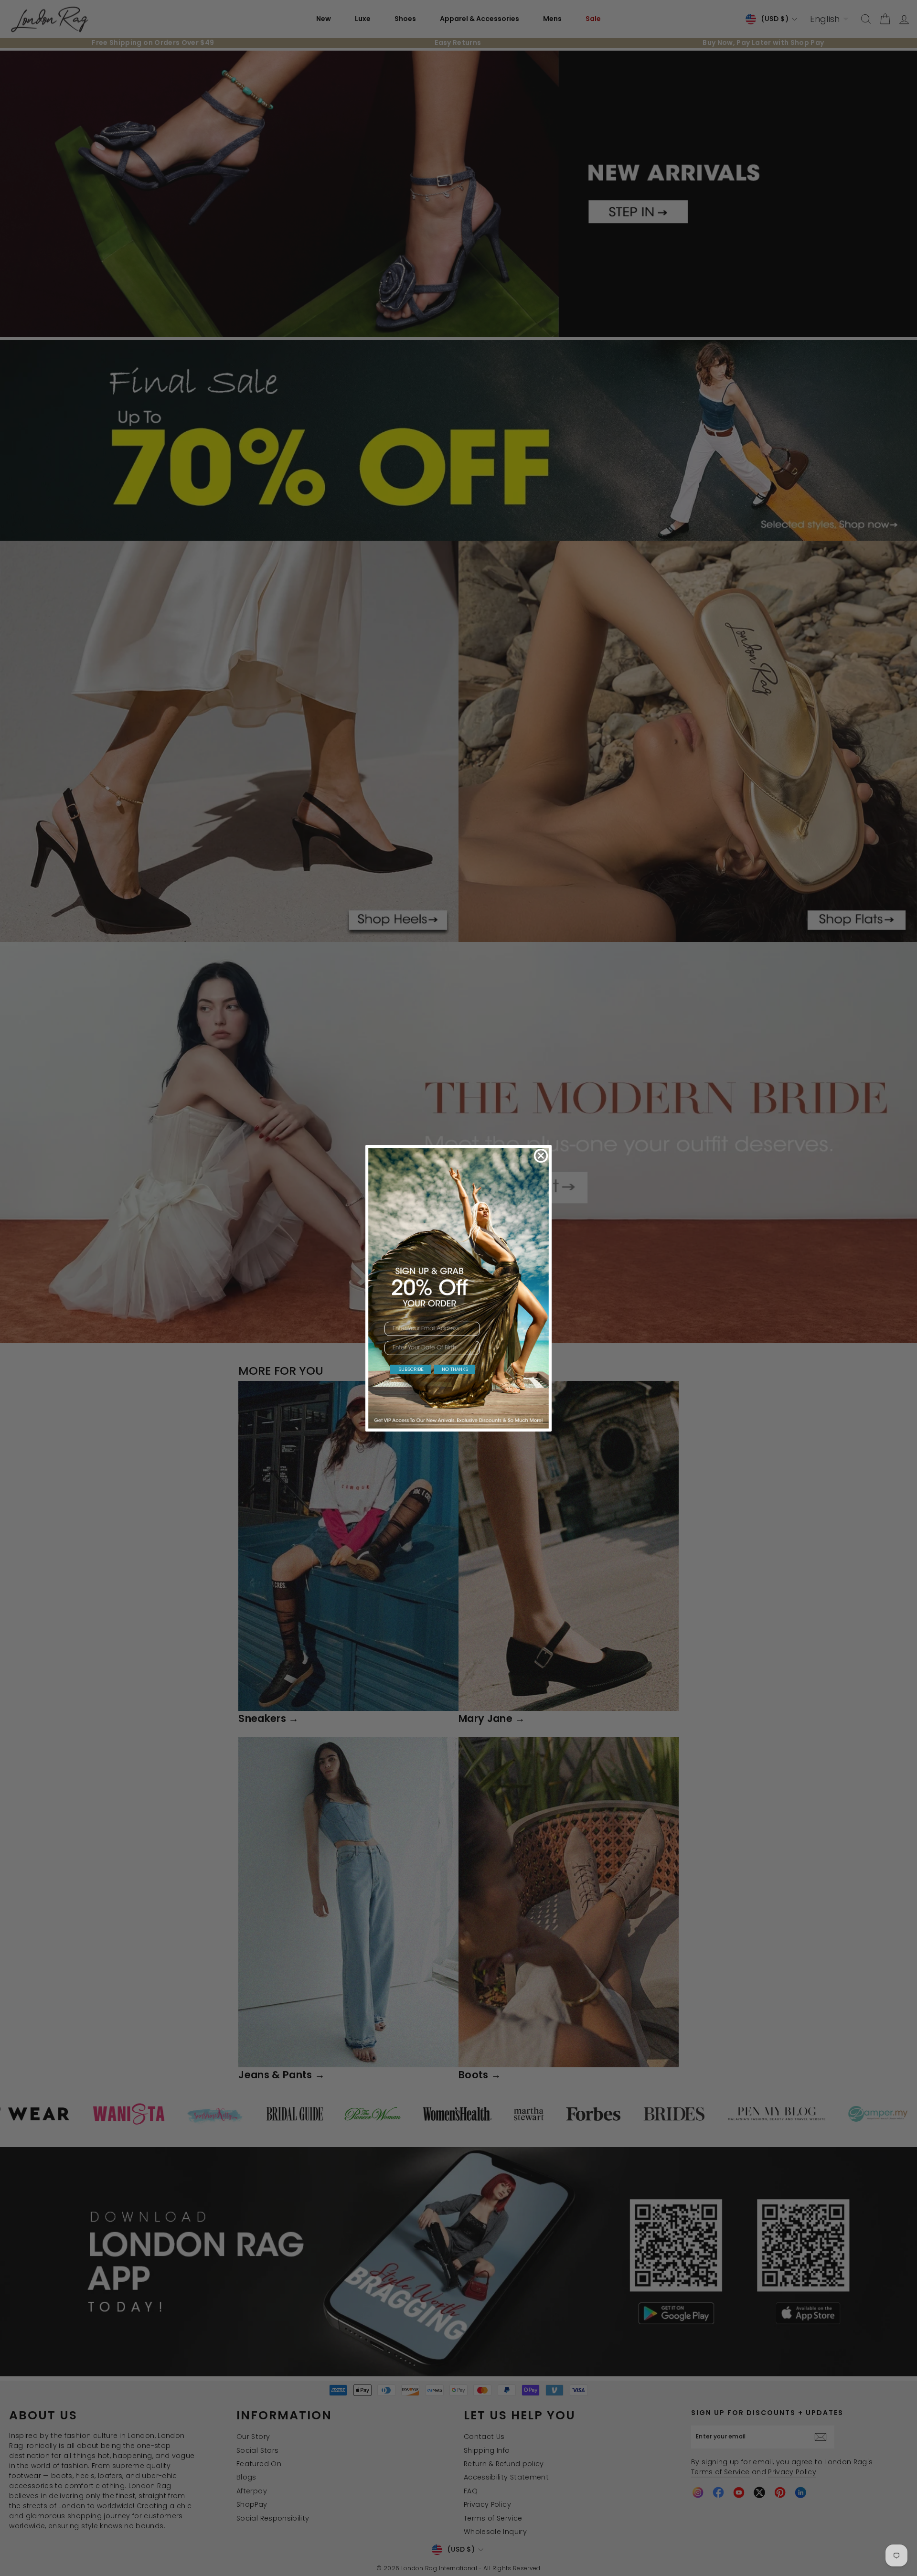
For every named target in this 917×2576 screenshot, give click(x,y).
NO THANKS (455, 1369)
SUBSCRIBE (411, 1369)
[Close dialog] (541, 1156)
